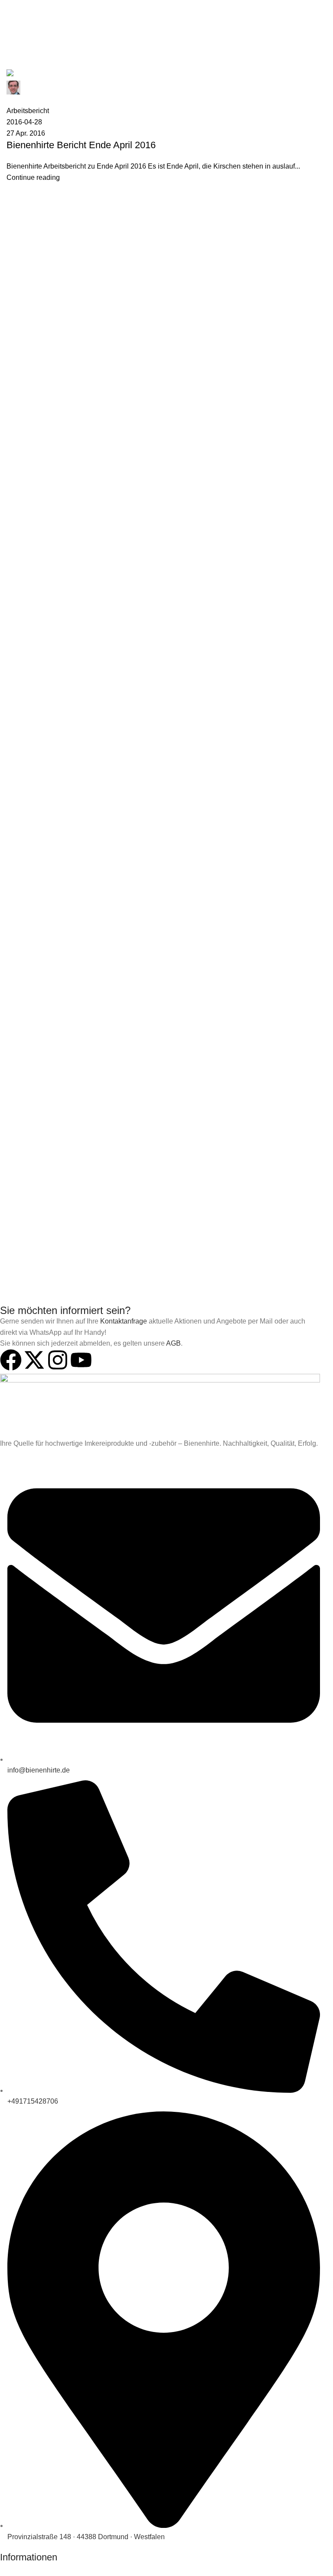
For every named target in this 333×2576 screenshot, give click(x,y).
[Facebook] (11, 1360)
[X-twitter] (34, 1360)
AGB (173, 1343)
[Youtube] (81, 1360)
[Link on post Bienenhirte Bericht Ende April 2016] (166, 126)
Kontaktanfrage (124, 1321)
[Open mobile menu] (10, 9)
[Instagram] (58, 1360)
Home (14, 64)
